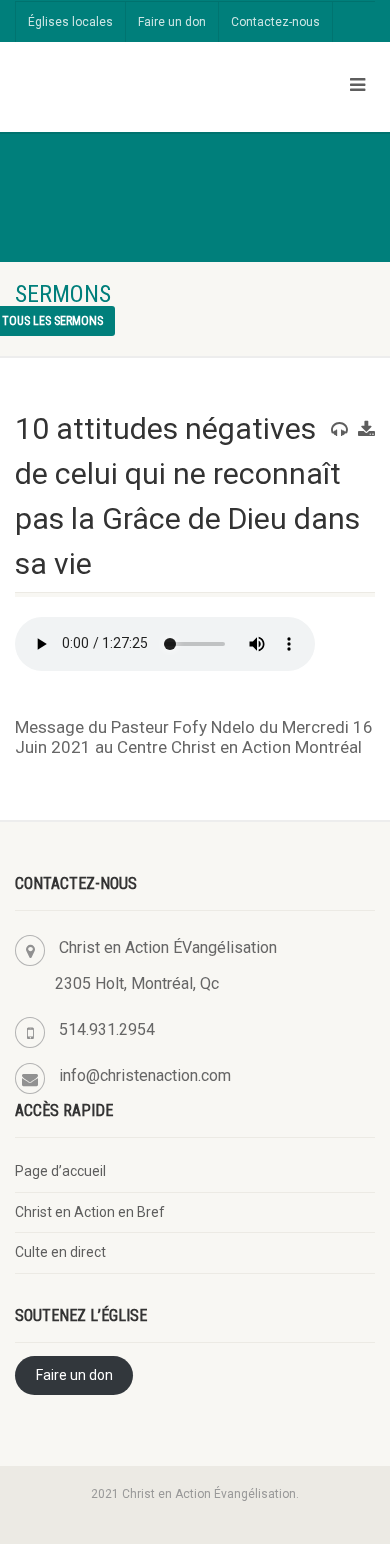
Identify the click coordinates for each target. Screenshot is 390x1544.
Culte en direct (60, 1252)
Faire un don (172, 22)
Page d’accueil (60, 1171)
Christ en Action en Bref (90, 1212)
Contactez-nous (275, 22)
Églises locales (70, 22)
